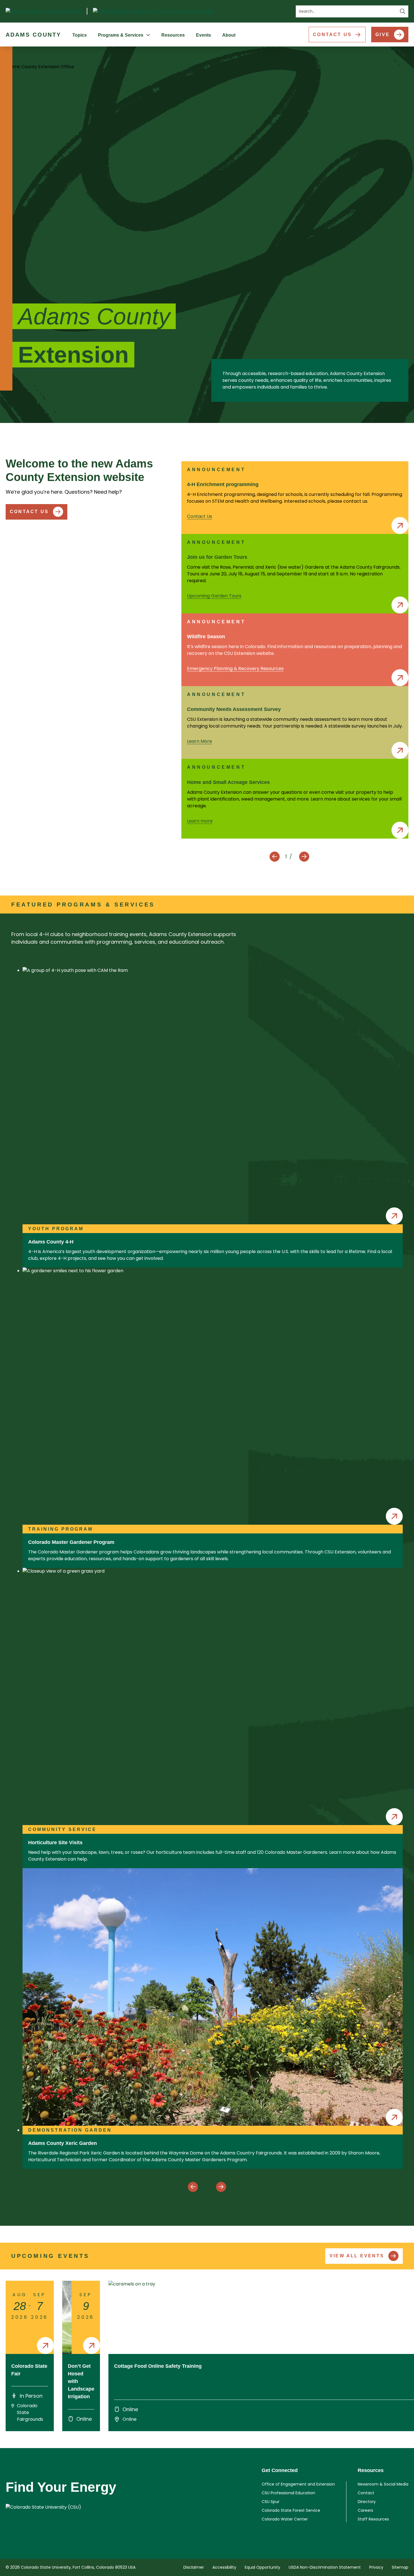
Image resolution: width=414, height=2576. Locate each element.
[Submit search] (403, 11)
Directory (367, 2502)
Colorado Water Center (285, 2519)
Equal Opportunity (262, 2567)
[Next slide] (304, 857)
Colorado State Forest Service (291, 2510)
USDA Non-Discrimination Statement (325, 2567)
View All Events (357, 2256)
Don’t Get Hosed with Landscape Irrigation (81, 2381)
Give (383, 35)
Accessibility (224, 2567)
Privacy (376, 2567)
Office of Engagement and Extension (298, 2484)
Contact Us (332, 35)
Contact (366, 2493)
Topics (80, 35)
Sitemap (400, 2567)
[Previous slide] (275, 857)
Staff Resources (373, 2519)
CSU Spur (271, 2502)
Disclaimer (194, 2567)
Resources (173, 35)
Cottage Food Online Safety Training (158, 2366)
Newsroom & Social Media (383, 2484)
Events (203, 35)
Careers (365, 2510)
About (229, 35)
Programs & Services (121, 35)
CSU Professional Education (288, 2493)
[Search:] (352, 11)
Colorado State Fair (29, 2370)
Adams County (33, 35)
